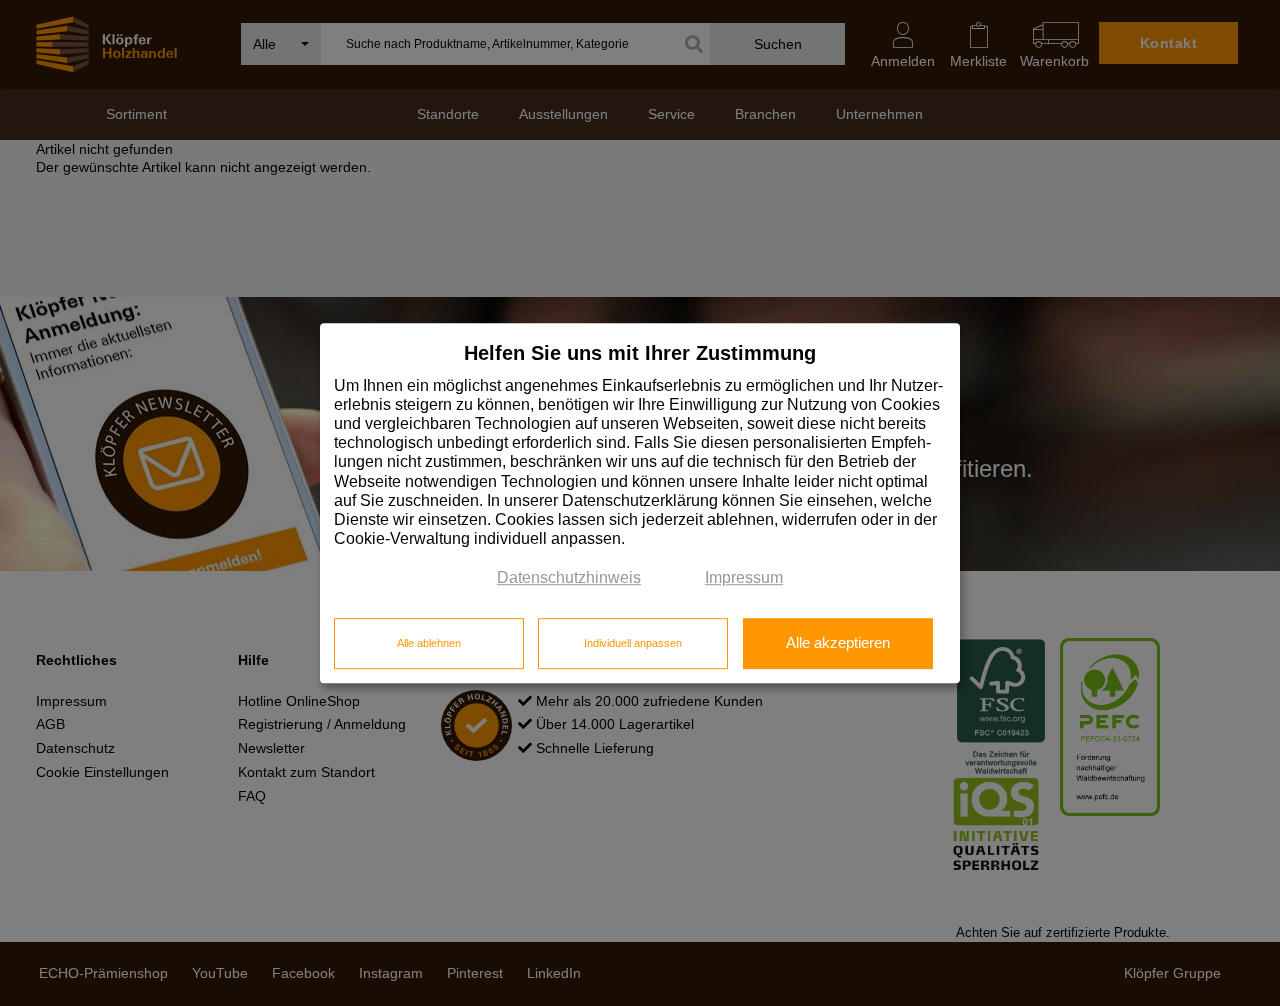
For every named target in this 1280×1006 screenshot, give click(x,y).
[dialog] (640, 503)
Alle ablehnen (429, 643)
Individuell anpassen (633, 643)
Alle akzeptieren (838, 643)
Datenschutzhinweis (569, 578)
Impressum (744, 578)
